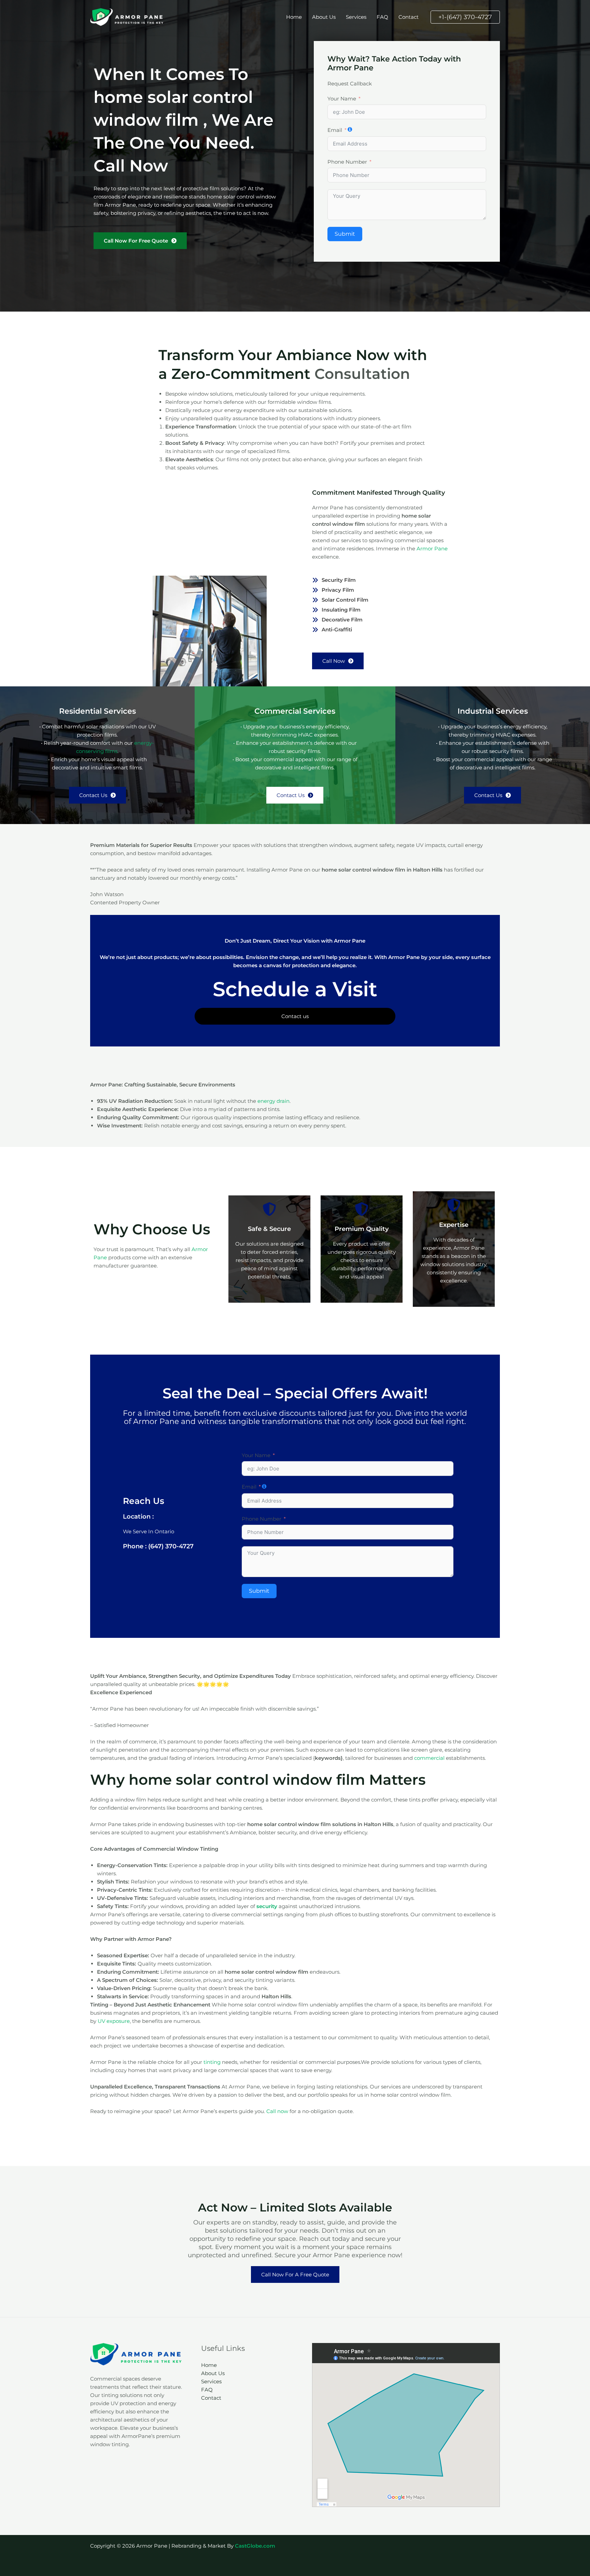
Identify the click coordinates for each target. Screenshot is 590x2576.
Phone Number (347, 162)
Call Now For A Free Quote (295, 2274)
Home (294, 17)
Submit (345, 234)
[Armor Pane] (128, 17)
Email (335, 130)
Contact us (295, 1016)
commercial (429, 1758)
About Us (324, 17)
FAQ (382, 17)
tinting (212, 2062)
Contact (409, 17)
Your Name (342, 99)
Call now (277, 2111)
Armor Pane (432, 549)
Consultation (362, 374)
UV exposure (114, 2021)
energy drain (273, 1101)
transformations (293, 1421)
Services (356, 17)
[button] (465, 17)
